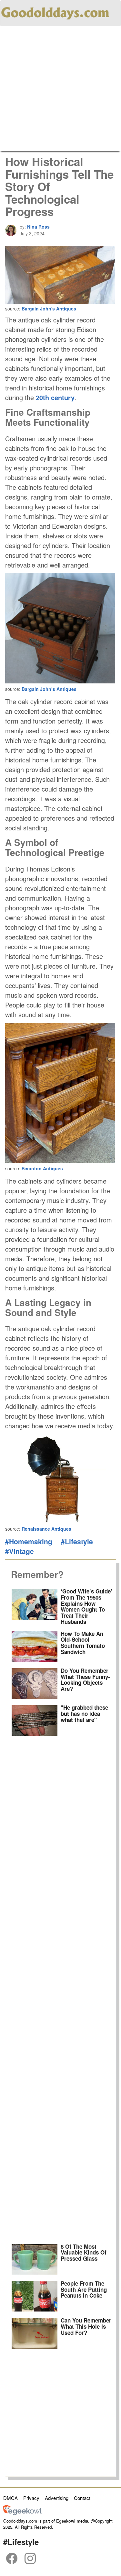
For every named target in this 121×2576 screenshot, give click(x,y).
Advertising (57, 2498)
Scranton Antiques (42, 1168)
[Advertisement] (60, 90)
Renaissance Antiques (46, 1529)
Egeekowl (66, 2521)
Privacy (31, 2498)
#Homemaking (29, 1541)
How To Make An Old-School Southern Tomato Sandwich (83, 1643)
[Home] (55, 12)
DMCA (10, 2498)
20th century (55, 397)
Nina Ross (38, 227)
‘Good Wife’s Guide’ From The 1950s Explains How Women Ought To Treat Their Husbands (86, 1606)
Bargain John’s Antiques (49, 689)
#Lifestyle (77, 1541)
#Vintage (20, 1551)
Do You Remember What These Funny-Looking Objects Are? (85, 1680)
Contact (82, 2498)
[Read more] (35, 1607)
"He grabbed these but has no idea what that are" (84, 1713)
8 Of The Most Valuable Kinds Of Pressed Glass (84, 2252)
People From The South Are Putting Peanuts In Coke (84, 2289)
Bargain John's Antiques (49, 309)
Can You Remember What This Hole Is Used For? (86, 2326)
